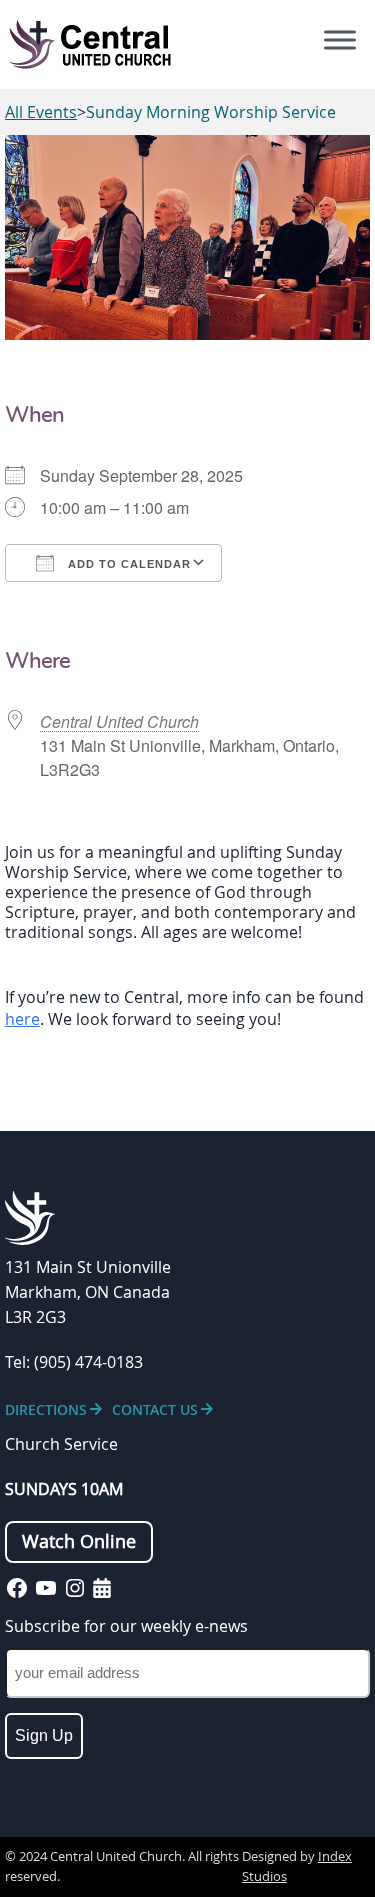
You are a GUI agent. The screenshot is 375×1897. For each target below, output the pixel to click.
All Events (41, 112)
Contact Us (155, 1409)
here (22, 1019)
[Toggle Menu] (340, 40)
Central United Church (119, 721)
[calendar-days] (102, 1588)
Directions (46, 1409)
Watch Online (79, 1541)
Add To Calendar (127, 564)
